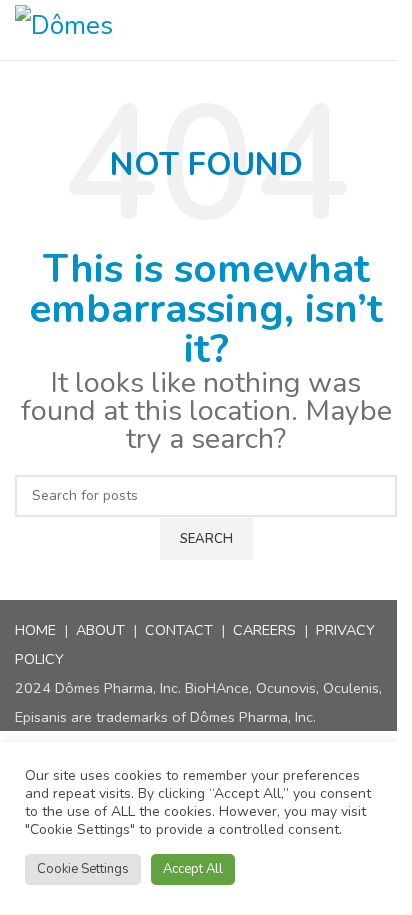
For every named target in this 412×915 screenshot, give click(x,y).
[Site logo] (96, 30)
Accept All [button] (193, 869)
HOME (35, 630)
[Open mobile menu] (389, 30)
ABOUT (100, 630)
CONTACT (179, 630)
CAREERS (264, 630)
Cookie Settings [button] (83, 869)
